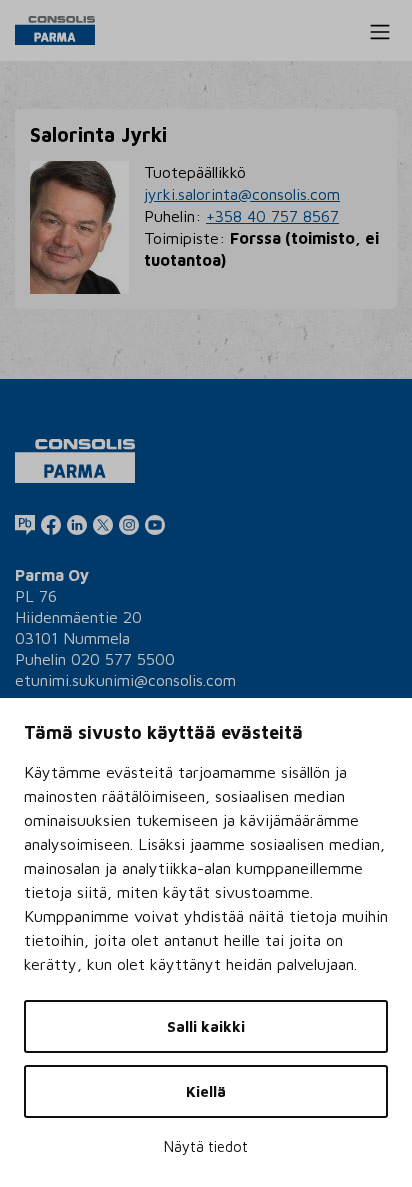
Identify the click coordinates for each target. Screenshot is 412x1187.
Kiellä (206, 1091)
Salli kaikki (206, 1026)
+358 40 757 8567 (272, 216)
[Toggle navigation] (380, 32)
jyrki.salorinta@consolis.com (242, 194)
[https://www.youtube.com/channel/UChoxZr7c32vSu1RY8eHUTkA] (155, 524)
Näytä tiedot (206, 1146)
